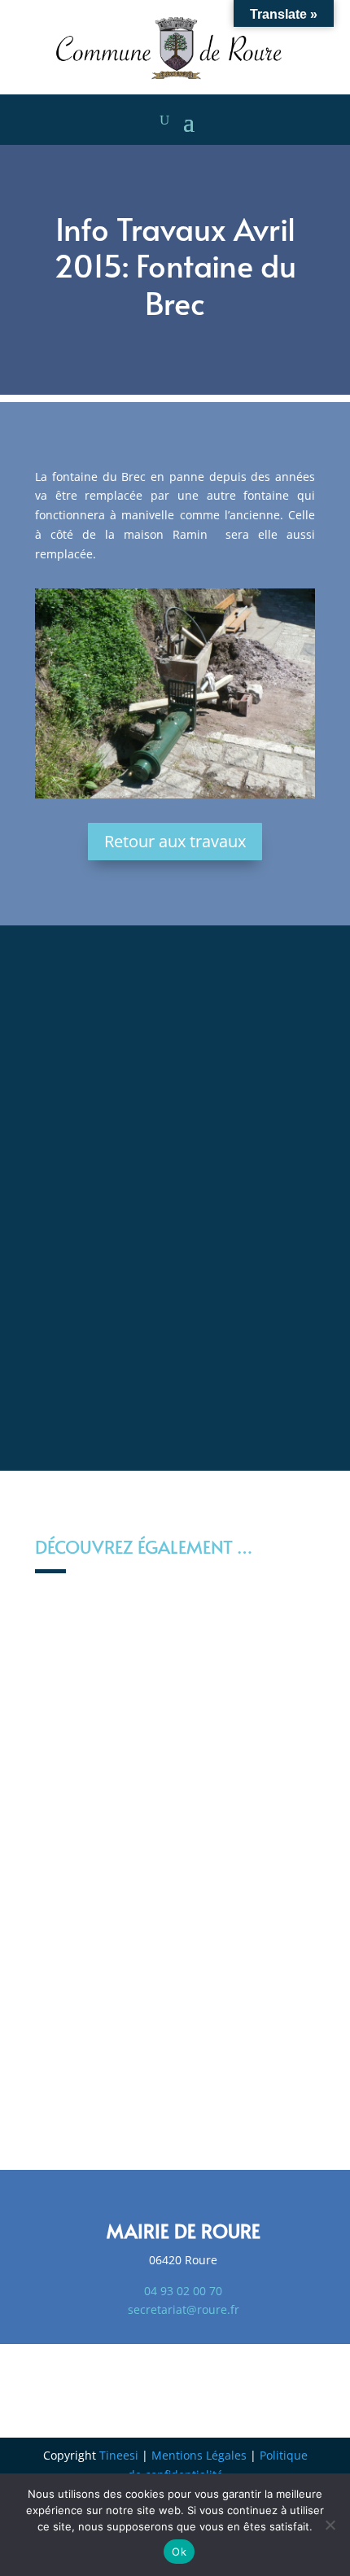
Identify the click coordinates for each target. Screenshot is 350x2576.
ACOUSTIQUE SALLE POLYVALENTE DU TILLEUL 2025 (175, 2066)
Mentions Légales (199, 2455)
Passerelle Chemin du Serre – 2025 (175, 1929)
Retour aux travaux (175, 841)
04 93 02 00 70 (183, 2291)
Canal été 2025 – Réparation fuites (175, 1819)
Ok (179, 2552)
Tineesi (119, 2455)
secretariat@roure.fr (184, 2309)
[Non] (330, 2525)
